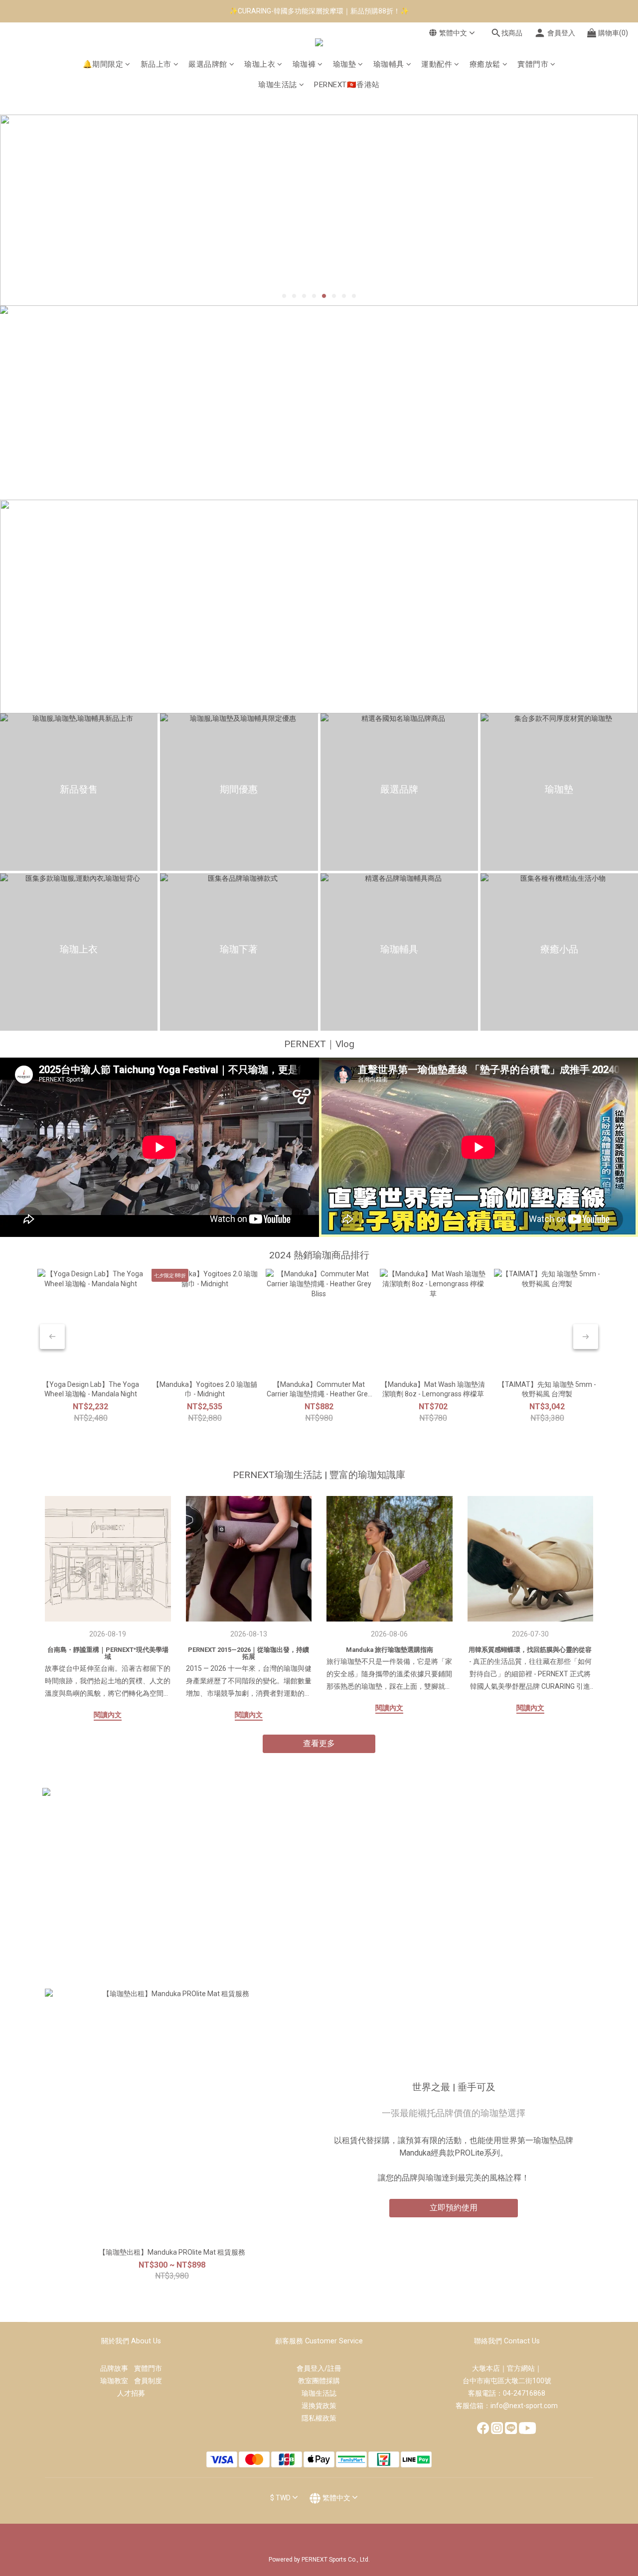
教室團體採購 (319, 2381)
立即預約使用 (454, 2208)
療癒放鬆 (485, 64)
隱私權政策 (319, 2418)
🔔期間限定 (103, 64)
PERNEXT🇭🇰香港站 (347, 85)
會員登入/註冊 (319, 2368)
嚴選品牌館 (208, 64)
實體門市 (533, 64)
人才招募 (131, 2393)
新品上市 (156, 64)
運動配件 (437, 64)
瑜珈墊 (345, 64)
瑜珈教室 (117, 2381)
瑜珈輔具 (389, 64)
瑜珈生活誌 (278, 85)
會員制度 (148, 2381)
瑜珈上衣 (260, 64)
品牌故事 (117, 2368)
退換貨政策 (319, 2406)
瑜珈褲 (304, 64)
